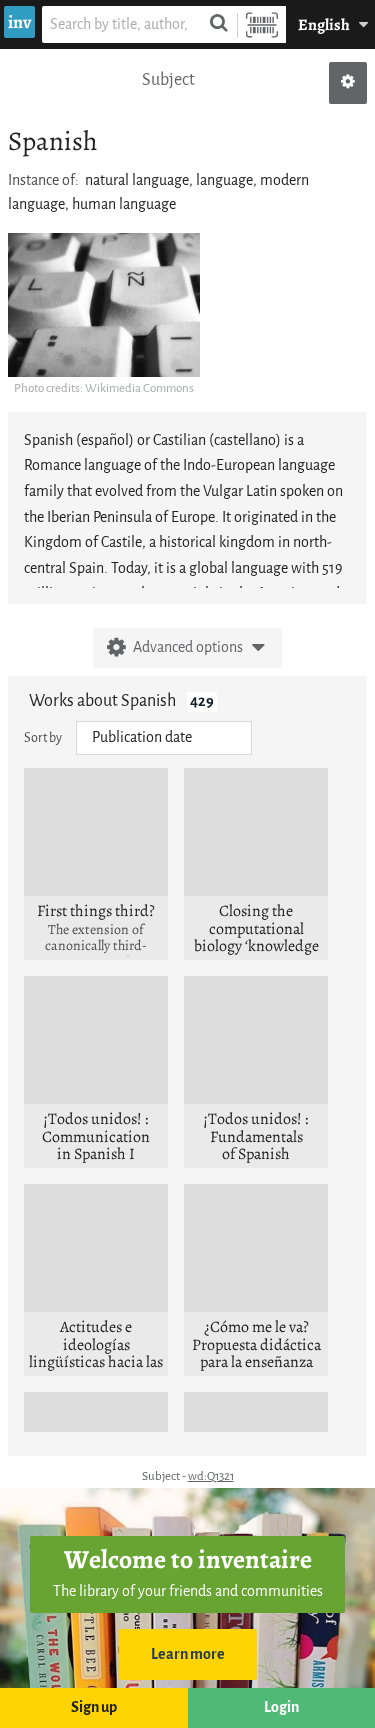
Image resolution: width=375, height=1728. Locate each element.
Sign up (94, 1707)
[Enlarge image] (104, 305)
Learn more (188, 1654)
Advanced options (188, 647)
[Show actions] (348, 83)
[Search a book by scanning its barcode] (262, 24)
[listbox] (164, 738)
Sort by (43, 737)
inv (19, 22)
